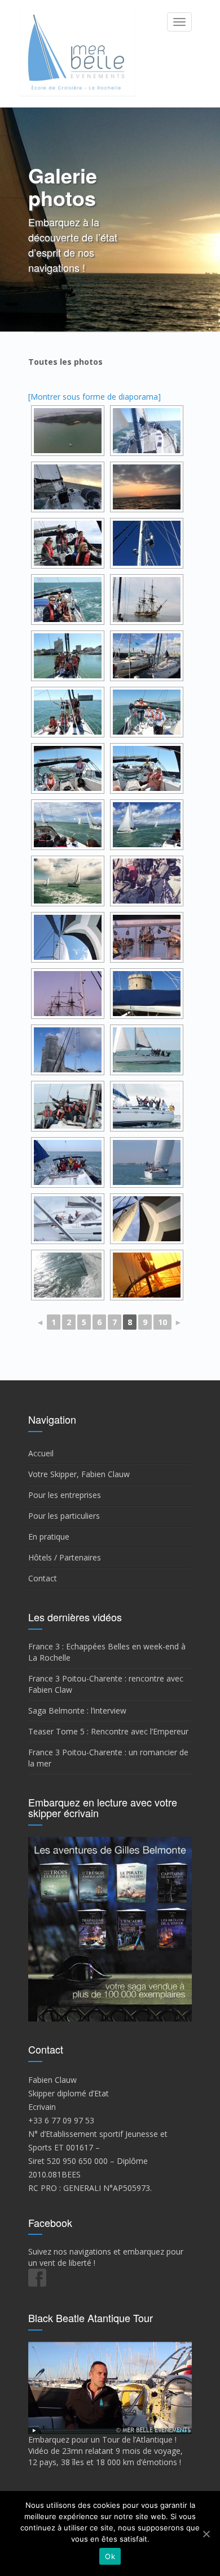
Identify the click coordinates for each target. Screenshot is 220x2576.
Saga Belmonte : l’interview (77, 1710)
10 (162, 1322)
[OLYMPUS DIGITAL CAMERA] (147, 431)
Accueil (41, 1453)
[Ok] (206, 2534)
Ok (110, 2556)
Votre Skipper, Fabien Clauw (79, 1474)
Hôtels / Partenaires (65, 1557)
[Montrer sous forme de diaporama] (94, 397)
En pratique (49, 1537)
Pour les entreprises (65, 1495)
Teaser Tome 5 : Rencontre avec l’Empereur (108, 1731)
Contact (43, 1578)
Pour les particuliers (64, 1516)
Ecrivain (42, 2107)
